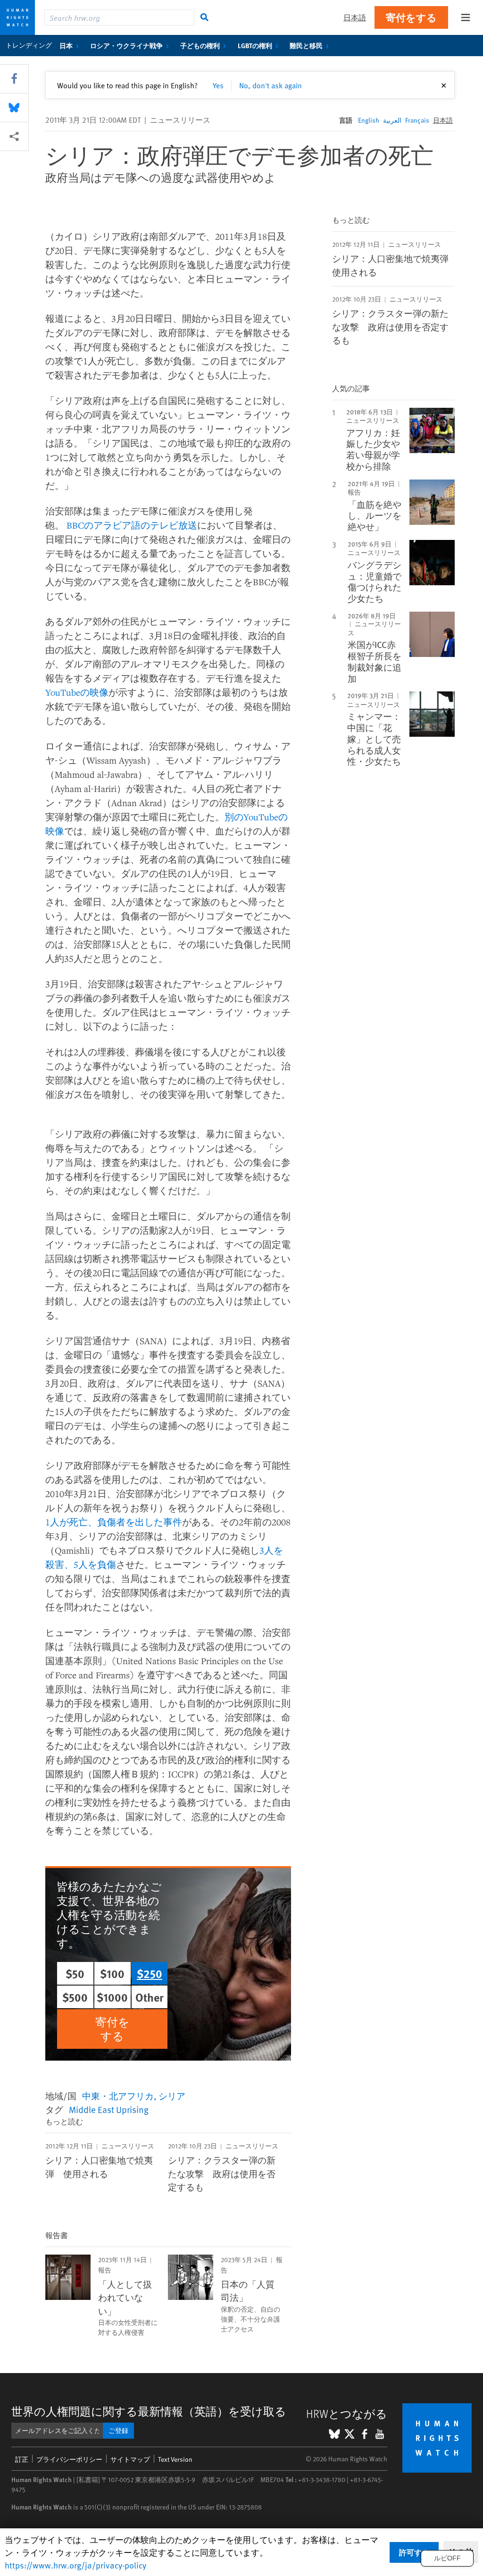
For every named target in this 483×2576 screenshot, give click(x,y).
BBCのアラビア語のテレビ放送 (132, 525)
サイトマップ (130, 2459)
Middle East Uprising (109, 2109)
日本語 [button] (355, 17)
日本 (66, 45)
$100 (112, 1973)
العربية (392, 120)
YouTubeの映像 (77, 692)
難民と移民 (306, 45)
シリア (172, 2096)
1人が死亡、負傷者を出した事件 (114, 1522)
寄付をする (411, 17)
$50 (75, 1973)
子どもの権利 (200, 45)
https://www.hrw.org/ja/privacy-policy (75, 2565)
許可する (414, 2552)
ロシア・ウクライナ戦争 (126, 45)
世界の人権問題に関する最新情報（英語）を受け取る (149, 2411)
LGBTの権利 (255, 45)
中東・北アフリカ (118, 2096)
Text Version (175, 2459)
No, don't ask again (271, 85)
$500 (75, 1997)
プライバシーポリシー (69, 2459)
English (369, 120)
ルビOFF (447, 2558)
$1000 (112, 1997)
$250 (150, 1973)
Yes (218, 85)
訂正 (22, 2459)
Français (417, 120)
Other (150, 1997)
